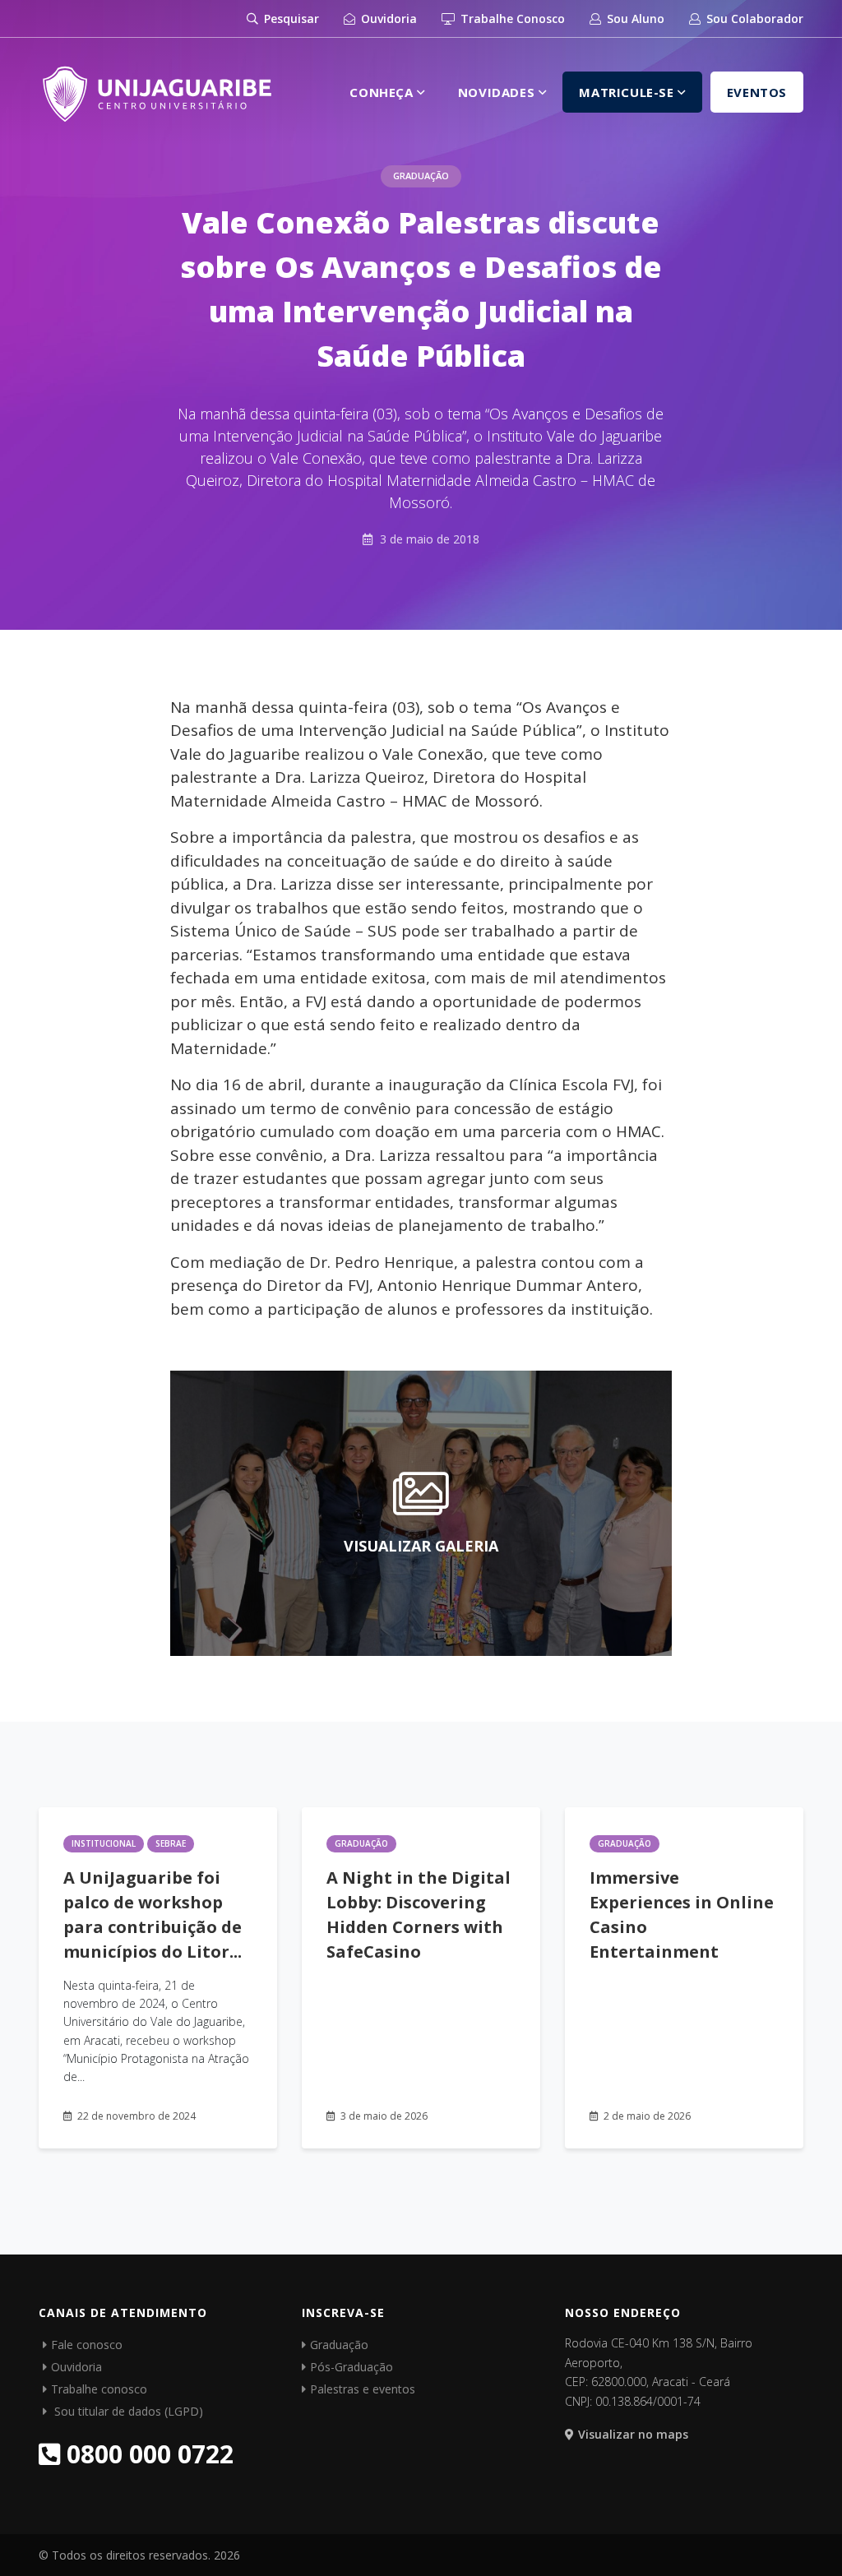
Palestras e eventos (363, 2389)
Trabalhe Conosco (511, 18)
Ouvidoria (387, 18)
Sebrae (171, 1843)
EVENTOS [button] (757, 92)
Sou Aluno (634, 18)
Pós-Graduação (352, 2367)
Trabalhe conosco (99, 2389)
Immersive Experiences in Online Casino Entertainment (682, 1915)
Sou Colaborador (753, 18)
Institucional (104, 1843)
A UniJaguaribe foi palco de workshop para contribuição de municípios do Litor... (153, 1915)
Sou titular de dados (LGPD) (127, 2411)
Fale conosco (87, 2345)
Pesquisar (290, 18)
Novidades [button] (498, 92)
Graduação (421, 176)
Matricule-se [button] (628, 92)
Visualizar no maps (633, 2434)
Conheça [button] (383, 92)
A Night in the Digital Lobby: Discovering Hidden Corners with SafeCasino (419, 1915)
